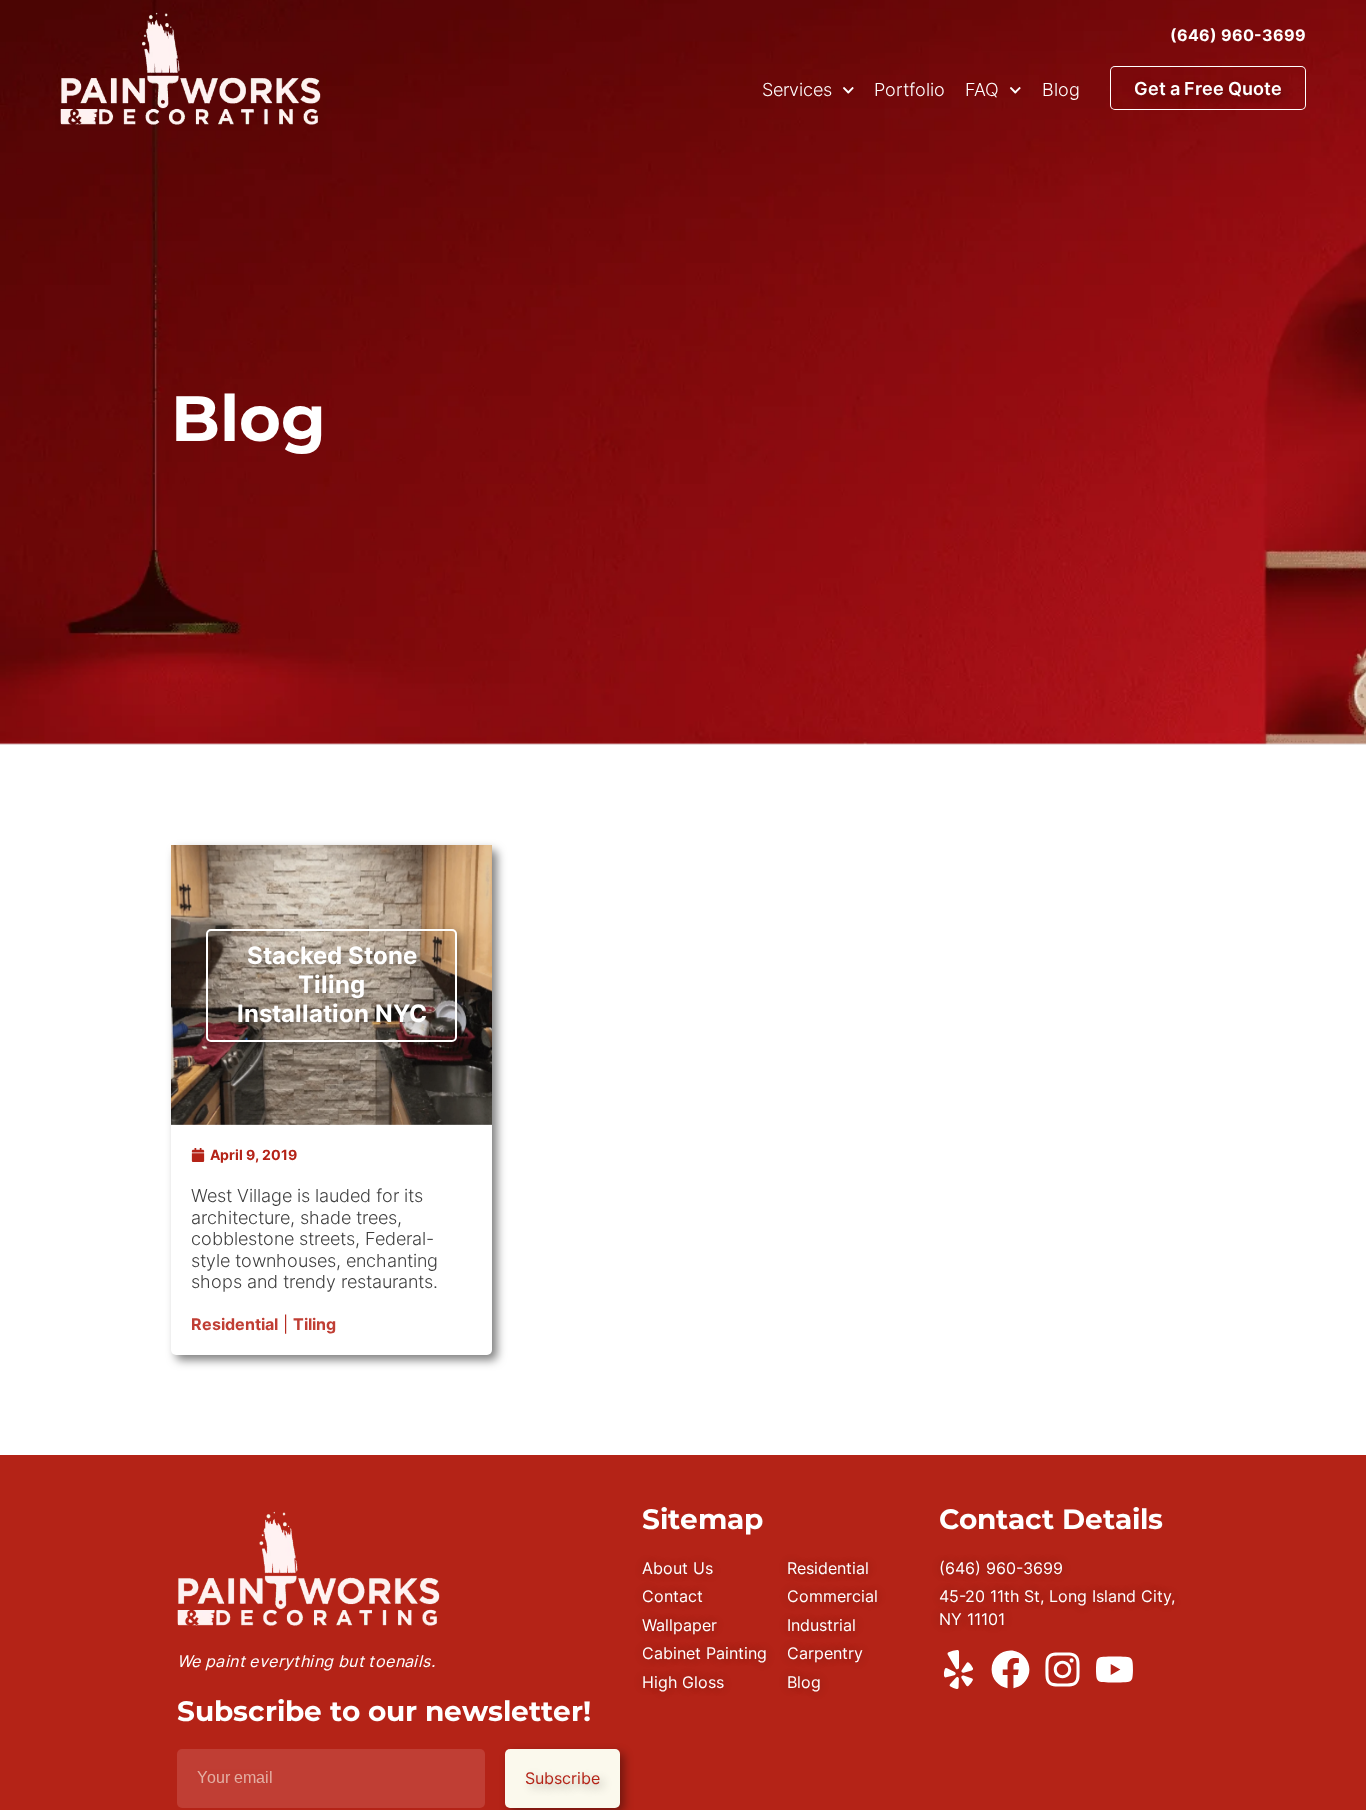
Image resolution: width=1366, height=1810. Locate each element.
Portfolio (909, 89)
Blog (1061, 89)
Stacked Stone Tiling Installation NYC (332, 984)
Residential (234, 1324)
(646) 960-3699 (1238, 35)
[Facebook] (1010, 1669)
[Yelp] (958, 1669)
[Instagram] (1062, 1669)
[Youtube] (1114, 1669)
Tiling (314, 1324)
